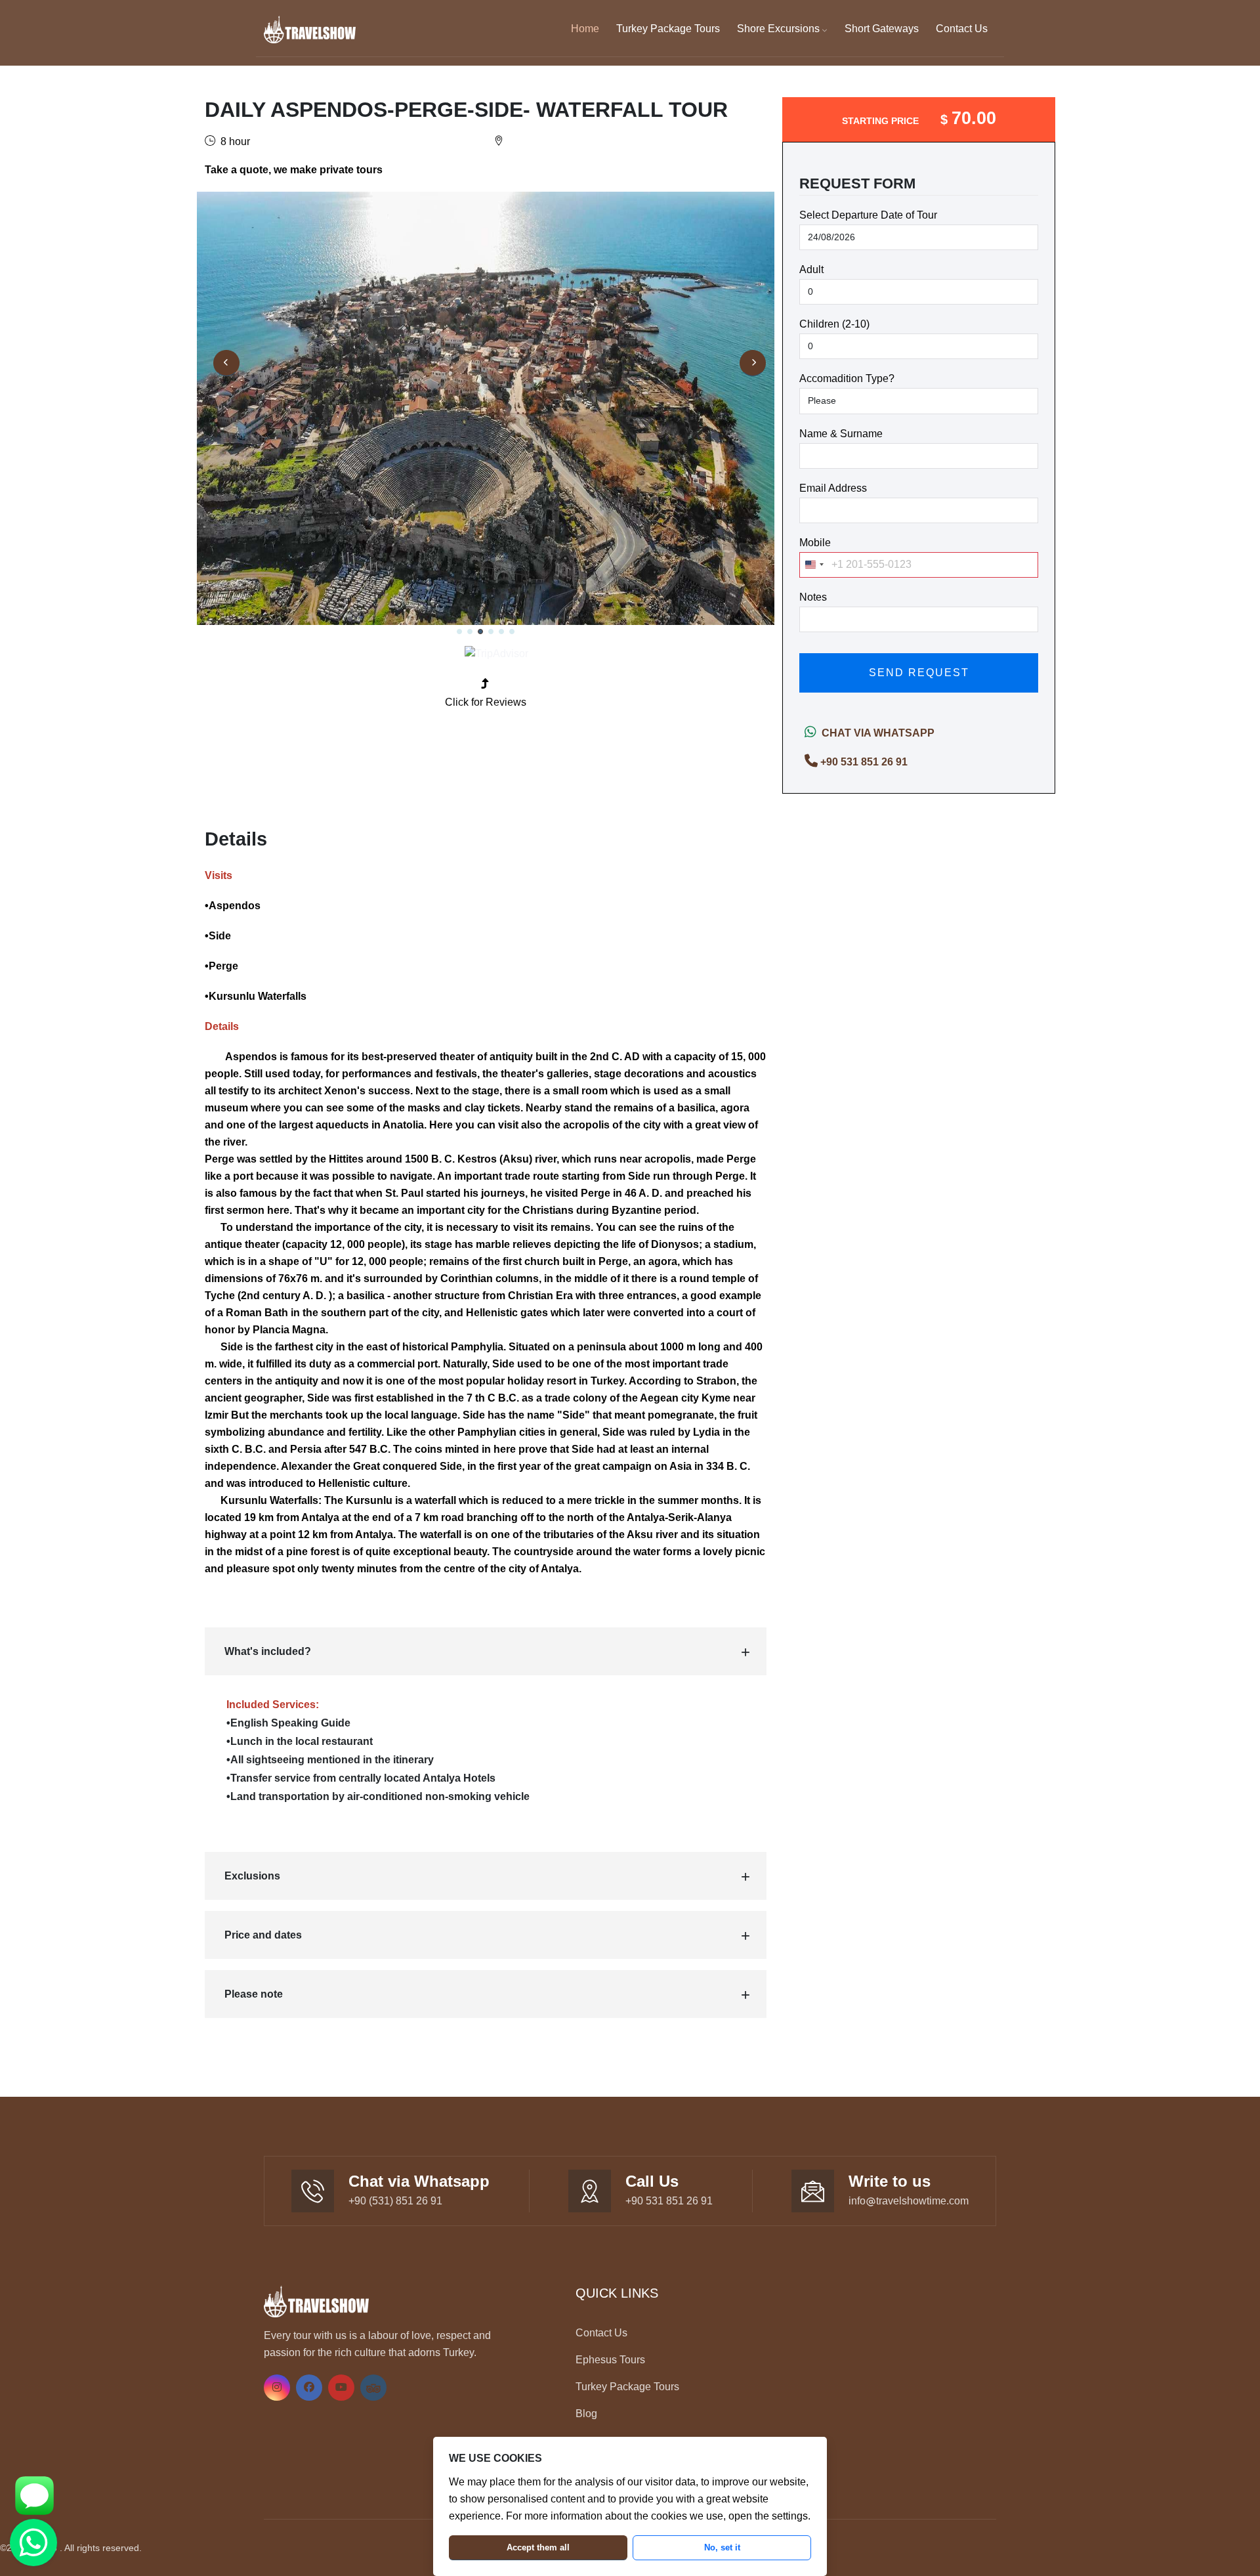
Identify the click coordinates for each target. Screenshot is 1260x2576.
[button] (459, 632)
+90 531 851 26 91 (864, 762)
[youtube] (341, 2387)
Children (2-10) (834, 324)
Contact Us (962, 29)
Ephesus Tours (610, 2360)
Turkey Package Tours (668, 29)
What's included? (268, 1651)
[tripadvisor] (373, 2387)
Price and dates (263, 1935)
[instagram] (277, 2387)
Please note (254, 1994)
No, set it (722, 2547)
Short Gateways (882, 29)
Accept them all (538, 2547)
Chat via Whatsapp (875, 733)
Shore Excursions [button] (780, 29)
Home (585, 29)
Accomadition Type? (847, 378)
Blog (586, 2414)
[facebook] (309, 2387)
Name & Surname (841, 434)
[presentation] (226, 363)
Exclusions (252, 1876)
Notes (813, 597)
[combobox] (814, 565)
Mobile (815, 543)
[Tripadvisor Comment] (496, 654)
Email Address (833, 488)
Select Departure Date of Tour (868, 215)
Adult (811, 269)
